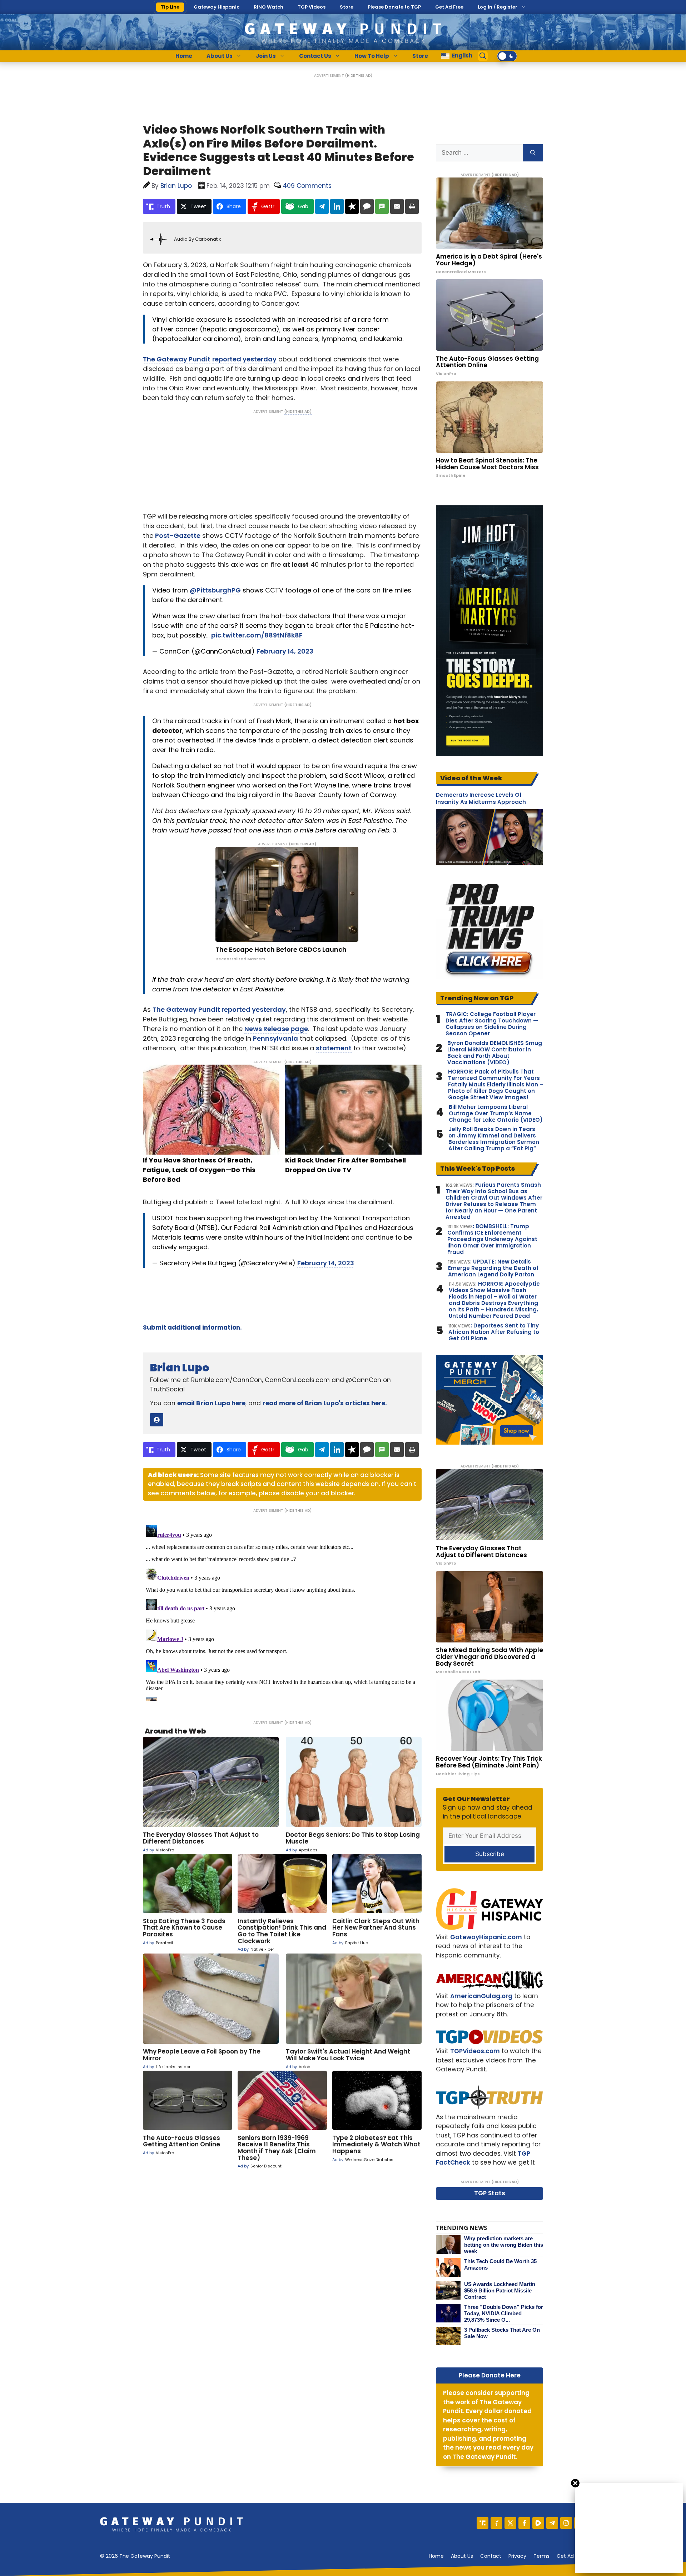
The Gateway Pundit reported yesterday (219, 1009)
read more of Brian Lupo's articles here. (325, 1403)
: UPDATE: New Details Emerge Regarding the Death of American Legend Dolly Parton (493, 1268)
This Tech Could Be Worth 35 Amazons (500, 2264)
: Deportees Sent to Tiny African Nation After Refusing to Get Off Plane (494, 1332)
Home (184, 56)
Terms (541, 2556)
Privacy (517, 2556)
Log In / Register (498, 7)
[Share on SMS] (382, 206)
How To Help (372, 56)
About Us (220, 56)
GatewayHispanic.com (486, 1937)
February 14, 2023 (285, 651)
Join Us (266, 56)
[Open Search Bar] (483, 56)
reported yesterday (244, 359)
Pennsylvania (275, 1038)
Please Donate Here (490, 2375)
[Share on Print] (412, 206)
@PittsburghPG (215, 590)
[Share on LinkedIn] (337, 206)
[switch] (507, 56)
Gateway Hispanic (217, 7)
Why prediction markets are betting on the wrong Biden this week (504, 2245)
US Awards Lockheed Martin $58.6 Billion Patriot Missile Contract (500, 2290)
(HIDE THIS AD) (359, 76)
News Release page (276, 1029)
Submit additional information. (192, 1327)
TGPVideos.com (475, 2051)
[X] (510, 2523)
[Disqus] (282, 1612)
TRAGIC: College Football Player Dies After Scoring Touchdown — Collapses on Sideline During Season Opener (492, 1024)
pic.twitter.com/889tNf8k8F (257, 635)
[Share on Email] (397, 206)
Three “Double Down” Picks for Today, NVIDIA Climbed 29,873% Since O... (504, 2313)
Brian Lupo (180, 1368)
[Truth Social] (483, 2523)
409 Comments (307, 186)
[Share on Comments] (367, 206)
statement (334, 1048)
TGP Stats (490, 2193)
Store (347, 7)
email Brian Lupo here (211, 1403)
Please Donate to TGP (394, 7)
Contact (491, 2556)
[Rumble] (538, 2523)
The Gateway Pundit (177, 359)
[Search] (533, 153)
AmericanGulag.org (481, 1996)
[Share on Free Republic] (352, 206)
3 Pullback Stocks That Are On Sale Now (502, 2333)
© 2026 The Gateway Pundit (135, 2556)
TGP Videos (312, 7)
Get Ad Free (449, 7)
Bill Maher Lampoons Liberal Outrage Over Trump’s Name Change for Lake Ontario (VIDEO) (496, 1114)
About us (462, 2556)
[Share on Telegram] (322, 206)
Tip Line (170, 7)
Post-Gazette (178, 536)
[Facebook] (524, 2523)
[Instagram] (566, 2523)
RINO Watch (269, 7)
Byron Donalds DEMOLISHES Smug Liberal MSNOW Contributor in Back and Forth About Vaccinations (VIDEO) (495, 1053)
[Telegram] (552, 2523)
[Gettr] (496, 2523)
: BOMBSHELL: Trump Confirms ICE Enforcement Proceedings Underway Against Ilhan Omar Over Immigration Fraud (492, 1239)
